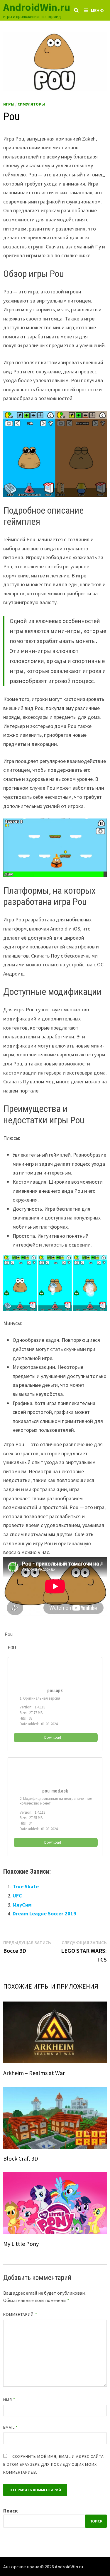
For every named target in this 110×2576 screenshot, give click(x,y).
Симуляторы (31, 104)
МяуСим (22, 1905)
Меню (97, 10)
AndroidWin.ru (37, 7)
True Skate (26, 1886)
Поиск (11, 2511)
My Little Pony (21, 2244)
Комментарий (20, 2314)
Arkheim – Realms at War (34, 2073)
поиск (96, 2521)
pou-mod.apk (55, 1791)
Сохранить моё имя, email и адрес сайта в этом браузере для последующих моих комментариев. (54, 2464)
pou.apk (55, 1691)
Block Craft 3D (21, 2158)
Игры (9, 104)
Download (53, 1737)
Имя (9, 2400)
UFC (17, 1896)
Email (11, 2427)
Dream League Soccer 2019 (44, 1913)
